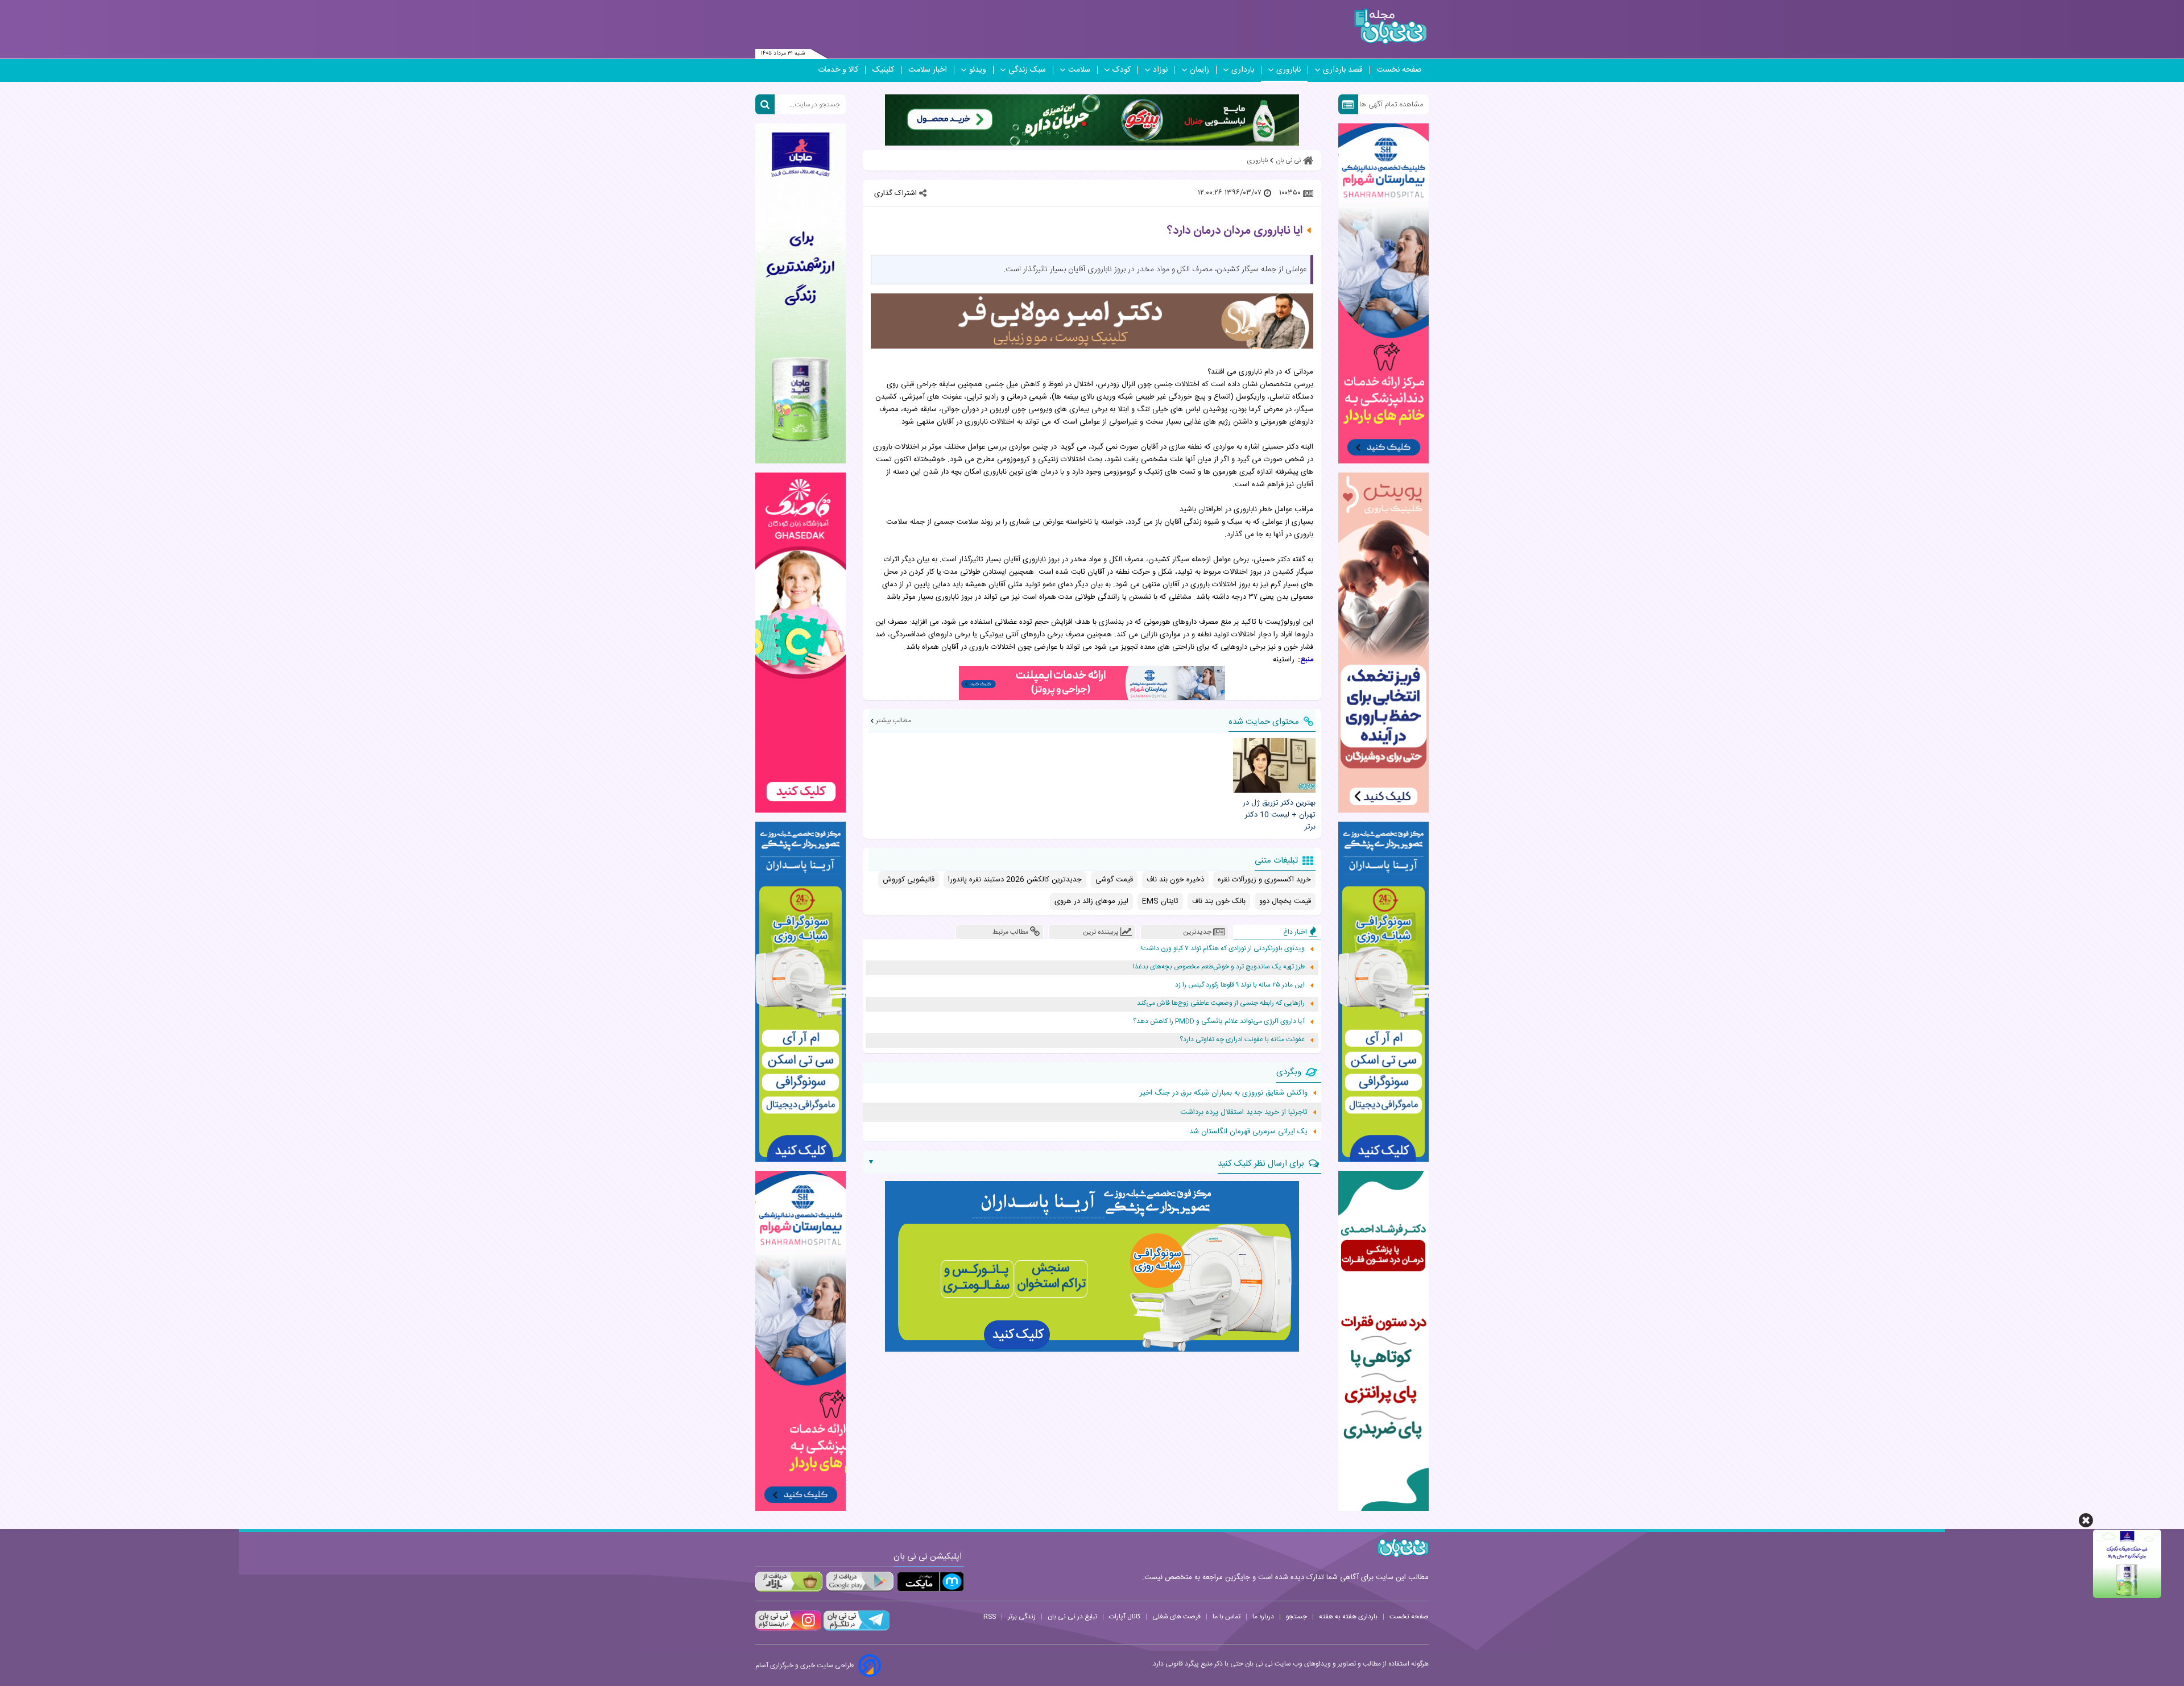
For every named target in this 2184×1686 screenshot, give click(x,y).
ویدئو (978, 70)
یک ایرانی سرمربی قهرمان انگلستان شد (1248, 1132)
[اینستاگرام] (788, 1629)
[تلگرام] (855, 1629)
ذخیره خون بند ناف (1175, 880)
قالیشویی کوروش (909, 880)
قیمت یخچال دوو (1285, 901)
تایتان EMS (1160, 901)
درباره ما (1263, 1617)
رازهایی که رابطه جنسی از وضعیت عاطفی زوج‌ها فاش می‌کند (1221, 1003)
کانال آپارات (1125, 1617)
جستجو (1296, 1617)
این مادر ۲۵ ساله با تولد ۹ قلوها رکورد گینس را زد (1240, 985)
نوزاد (1160, 70)
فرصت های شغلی (1176, 1617)
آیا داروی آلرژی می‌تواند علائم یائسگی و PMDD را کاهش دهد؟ (1219, 1022)
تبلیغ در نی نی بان (1072, 1617)
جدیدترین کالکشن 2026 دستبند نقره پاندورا (1015, 880)
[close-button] (2086, 1520)
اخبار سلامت (928, 70)
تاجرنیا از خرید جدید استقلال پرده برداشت (1244, 1112)
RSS (990, 1617)
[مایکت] (930, 1582)
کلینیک (883, 70)
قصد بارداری (1343, 70)
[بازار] (789, 1582)
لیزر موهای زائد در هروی (1091, 901)
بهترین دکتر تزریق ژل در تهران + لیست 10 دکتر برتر (1279, 815)
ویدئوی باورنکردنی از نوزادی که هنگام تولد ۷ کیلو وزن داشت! (1223, 949)
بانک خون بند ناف (1219, 901)
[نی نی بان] (1390, 26)
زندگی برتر (1022, 1617)
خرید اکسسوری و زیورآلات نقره (1264, 880)
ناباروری (1289, 70)
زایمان (1199, 70)
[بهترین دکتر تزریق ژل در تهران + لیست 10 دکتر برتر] (1274, 765)
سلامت (1079, 70)
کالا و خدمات (838, 70)
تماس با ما (1227, 1617)
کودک (1122, 70)
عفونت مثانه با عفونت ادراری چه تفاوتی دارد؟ (1242, 1040)
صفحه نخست (1399, 70)
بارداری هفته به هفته (1348, 1617)
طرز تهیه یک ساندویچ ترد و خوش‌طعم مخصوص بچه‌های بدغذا (1219, 967)
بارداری (1243, 70)
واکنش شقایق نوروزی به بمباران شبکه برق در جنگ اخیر (1224, 1093)
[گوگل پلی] (859, 1582)
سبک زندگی (1027, 70)
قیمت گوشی (1114, 880)
